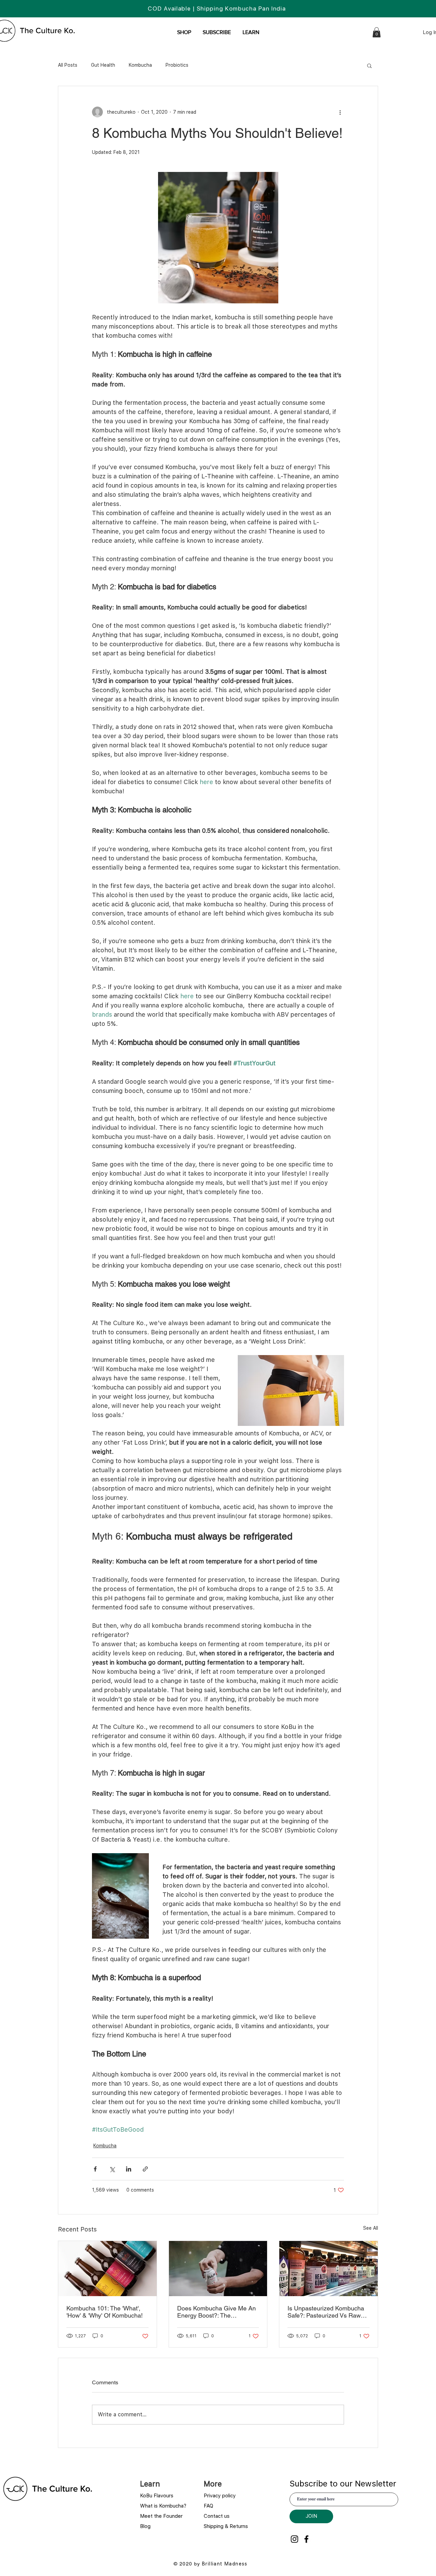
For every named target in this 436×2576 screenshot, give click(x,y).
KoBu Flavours (158, 2496)
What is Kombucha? (163, 2506)
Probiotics (177, 65)
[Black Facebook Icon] (306, 2539)
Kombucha (140, 65)
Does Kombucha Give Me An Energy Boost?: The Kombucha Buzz (216, 2312)
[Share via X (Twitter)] (112, 2169)
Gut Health (103, 65)
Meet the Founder (161, 2516)
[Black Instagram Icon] (294, 2539)
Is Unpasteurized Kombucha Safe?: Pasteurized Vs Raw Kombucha (326, 2312)
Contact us (217, 2516)
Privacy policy (220, 2496)
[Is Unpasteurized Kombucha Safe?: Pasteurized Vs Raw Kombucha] (329, 2269)
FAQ (208, 2506)
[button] (251, 32)
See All (371, 2228)
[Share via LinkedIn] (129, 2169)
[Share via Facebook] (95, 2169)
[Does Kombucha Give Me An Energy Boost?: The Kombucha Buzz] (218, 2269)
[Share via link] (145, 2169)
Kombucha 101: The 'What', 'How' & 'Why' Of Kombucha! (105, 2312)
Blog (146, 2526)
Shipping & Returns (227, 2526)
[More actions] (340, 112)
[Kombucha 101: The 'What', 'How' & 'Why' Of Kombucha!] (107, 2269)
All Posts (68, 65)
